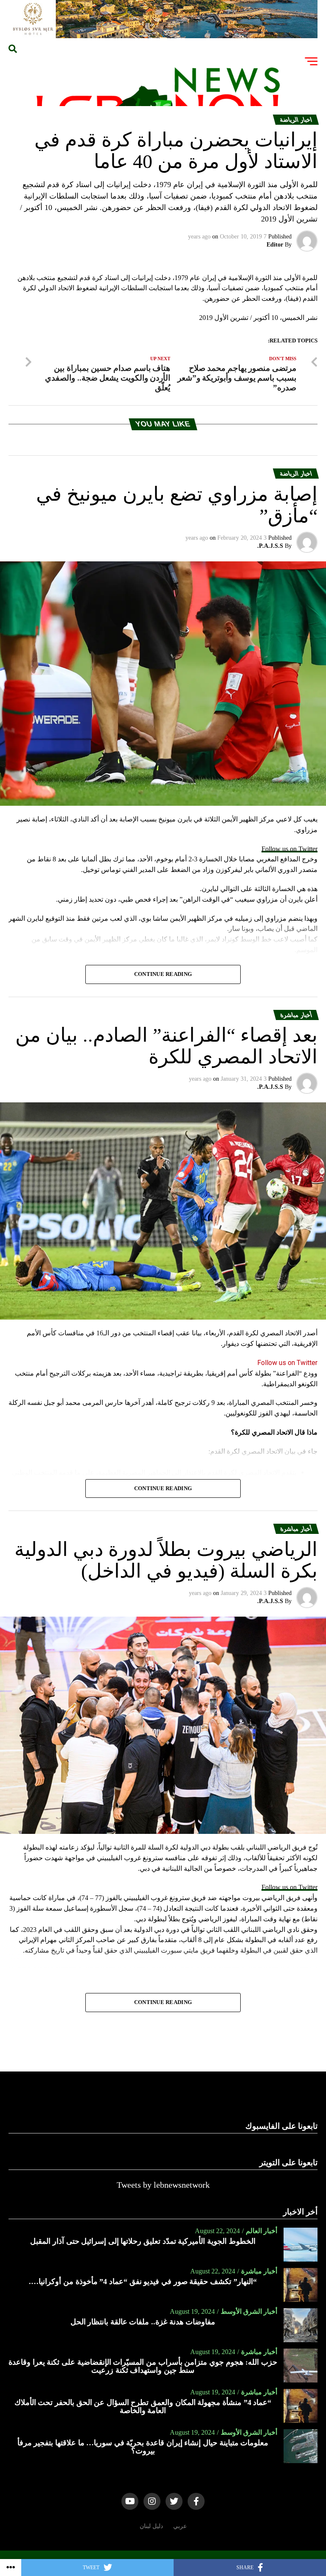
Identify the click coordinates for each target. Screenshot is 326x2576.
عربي (180, 2526)
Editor (275, 245)
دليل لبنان (151, 2526)
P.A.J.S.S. (270, 546)
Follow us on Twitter (289, 849)
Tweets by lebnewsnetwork (163, 2185)
